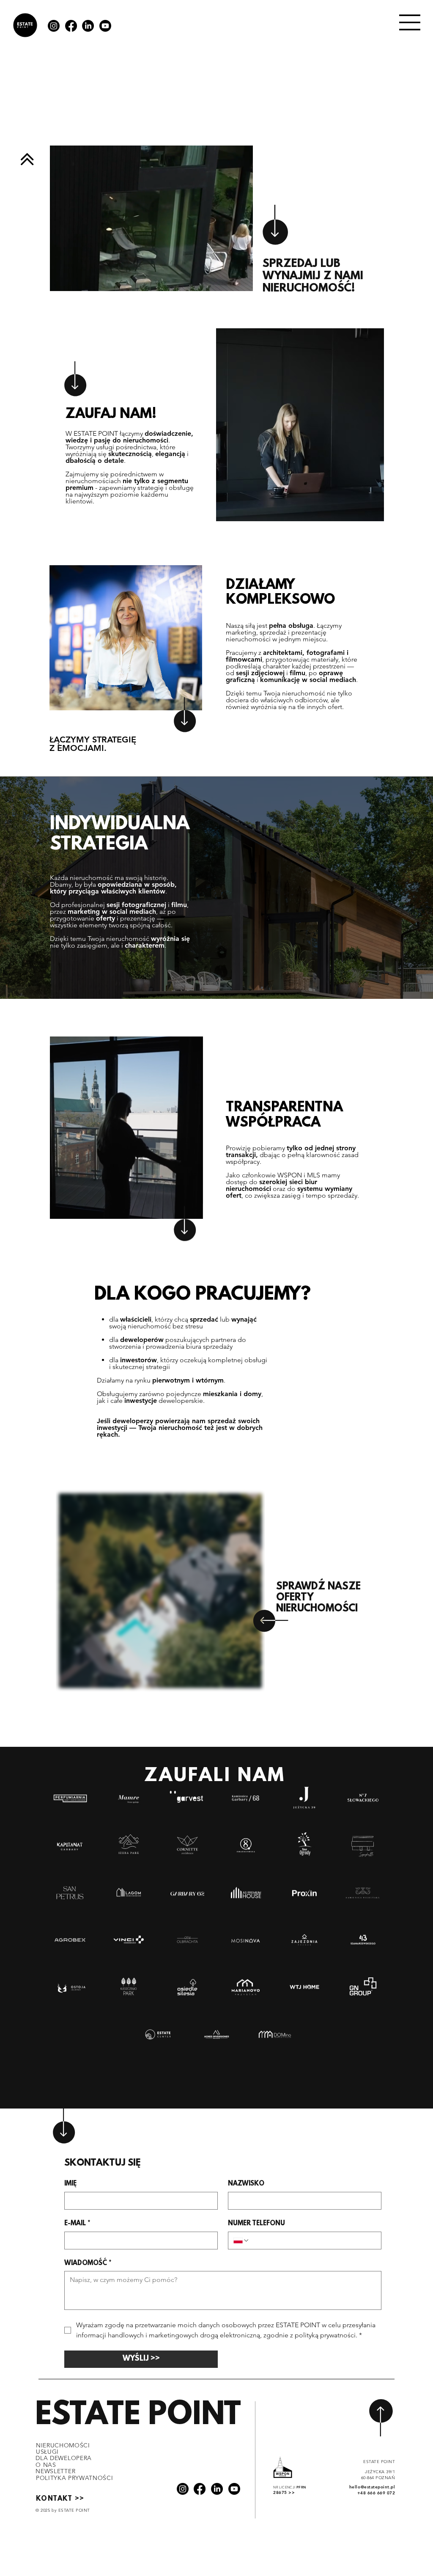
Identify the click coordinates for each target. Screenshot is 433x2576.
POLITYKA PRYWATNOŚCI (75, 2478)
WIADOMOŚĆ (88, 2263)
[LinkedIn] (88, 26)
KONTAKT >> (60, 2499)
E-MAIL (77, 2224)
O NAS (46, 2465)
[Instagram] (54, 26)
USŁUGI (47, 2452)
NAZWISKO (246, 2184)
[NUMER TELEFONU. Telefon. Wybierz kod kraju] (241, 2241)
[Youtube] (105, 26)
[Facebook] (71, 26)
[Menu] (410, 22)
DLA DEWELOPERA (64, 2458)
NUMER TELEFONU (256, 2224)
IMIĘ (70, 2184)
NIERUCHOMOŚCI (63, 2445)
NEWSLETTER (55, 2471)
